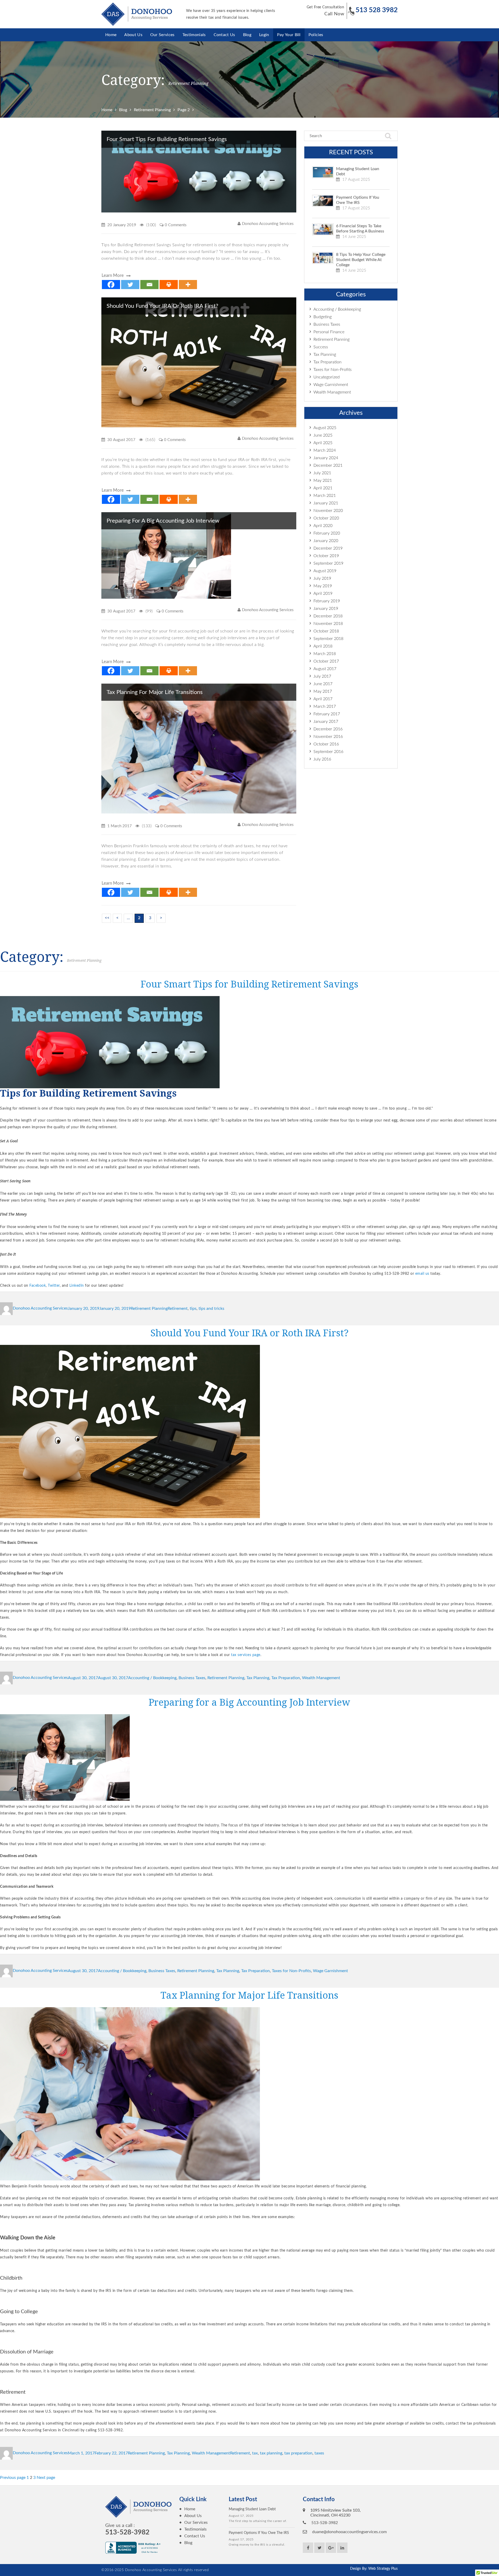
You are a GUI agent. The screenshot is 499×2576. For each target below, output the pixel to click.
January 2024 (326, 458)
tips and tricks (211, 1308)
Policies (316, 35)
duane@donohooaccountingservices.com (349, 2532)
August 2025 (325, 428)
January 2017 (326, 722)
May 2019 (323, 586)
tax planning (271, 2453)
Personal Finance (329, 332)
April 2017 (323, 699)
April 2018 (323, 646)
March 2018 (325, 654)
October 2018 (326, 631)
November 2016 (328, 737)
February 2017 (327, 714)
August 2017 (325, 669)
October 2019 (326, 556)
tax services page (246, 1655)
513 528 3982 (377, 10)
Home (111, 35)
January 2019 (326, 609)
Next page (46, 2478)
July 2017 (322, 676)
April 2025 (323, 443)
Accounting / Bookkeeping (337, 309)
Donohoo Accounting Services (268, 224)
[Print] (169, 285)
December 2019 (328, 548)
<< (107, 918)
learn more (113, 275)
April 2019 (323, 593)
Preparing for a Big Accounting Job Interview (163, 521)
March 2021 (325, 496)
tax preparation (298, 2453)
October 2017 (326, 661)
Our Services (162, 35)
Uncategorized (327, 377)
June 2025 (323, 435)
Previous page (13, 2478)
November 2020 (328, 511)
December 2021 (328, 465)
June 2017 (323, 684)
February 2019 (327, 601)
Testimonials (194, 35)
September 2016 (328, 752)
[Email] (149, 285)
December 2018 (328, 616)
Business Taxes (327, 324)
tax (255, 2453)
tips (193, 1308)
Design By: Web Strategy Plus (374, 2569)
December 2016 (328, 729)
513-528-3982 (127, 2532)
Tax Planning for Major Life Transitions (155, 692)
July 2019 (322, 578)
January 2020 (326, 541)
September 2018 (328, 639)
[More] (188, 285)
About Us (133, 35)
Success (321, 347)
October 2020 (326, 518)
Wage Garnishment (331, 385)
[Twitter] (130, 285)
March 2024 (325, 450)
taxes (319, 2453)
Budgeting (323, 317)
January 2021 (326, 503)
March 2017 (325, 706)
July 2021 (322, 473)
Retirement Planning (331, 339)
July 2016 (322, 759)
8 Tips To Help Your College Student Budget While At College (361, 260)
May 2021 (323, 481)
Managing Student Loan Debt (358, 171)
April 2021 (323, 488)
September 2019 (328, 563)
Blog (247, 35)
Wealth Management (332, 392)
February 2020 (327, 533)
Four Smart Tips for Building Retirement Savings (167, 139)
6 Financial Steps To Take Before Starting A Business (360, 229)
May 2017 (323, 691)
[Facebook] (111, 285)
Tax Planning (325, 355)
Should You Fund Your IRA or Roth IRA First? (162, 306)
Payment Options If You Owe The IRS (358, 200)
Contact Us (224, 35)
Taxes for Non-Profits (333, 370)
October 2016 (326, 744)
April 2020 (323, 526)
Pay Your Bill (289, 35)
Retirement (178, 1308)
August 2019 (325, 571)
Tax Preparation (327, 362)
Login (264, 35)
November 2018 (328, 624)
